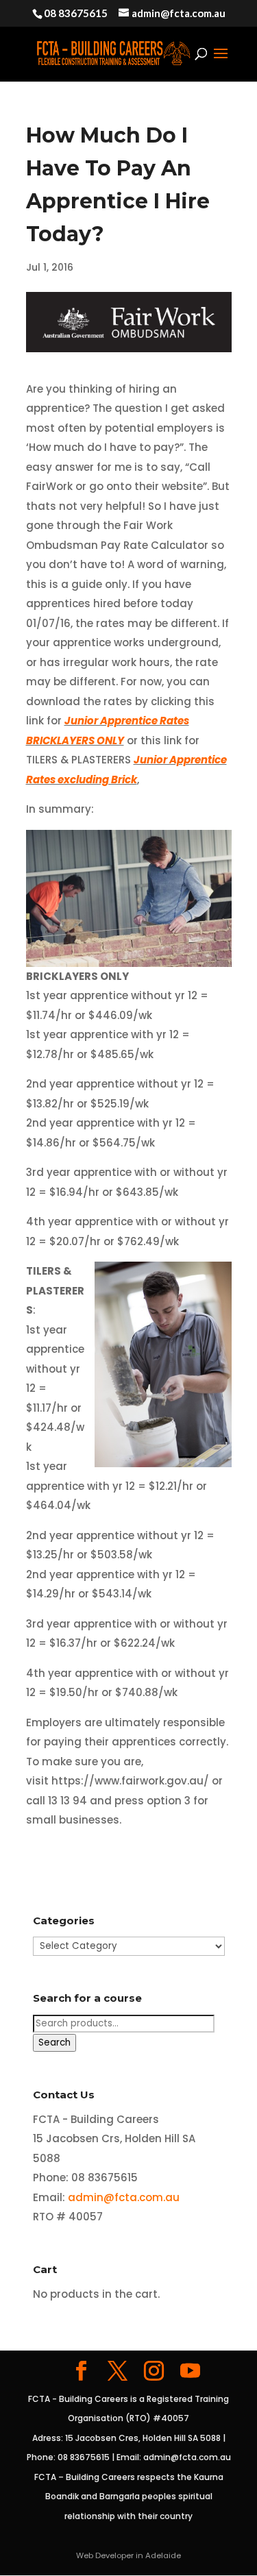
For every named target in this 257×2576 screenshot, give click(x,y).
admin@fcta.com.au (124, 2197)
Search (54, 2043)
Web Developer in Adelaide (128, 2555)
